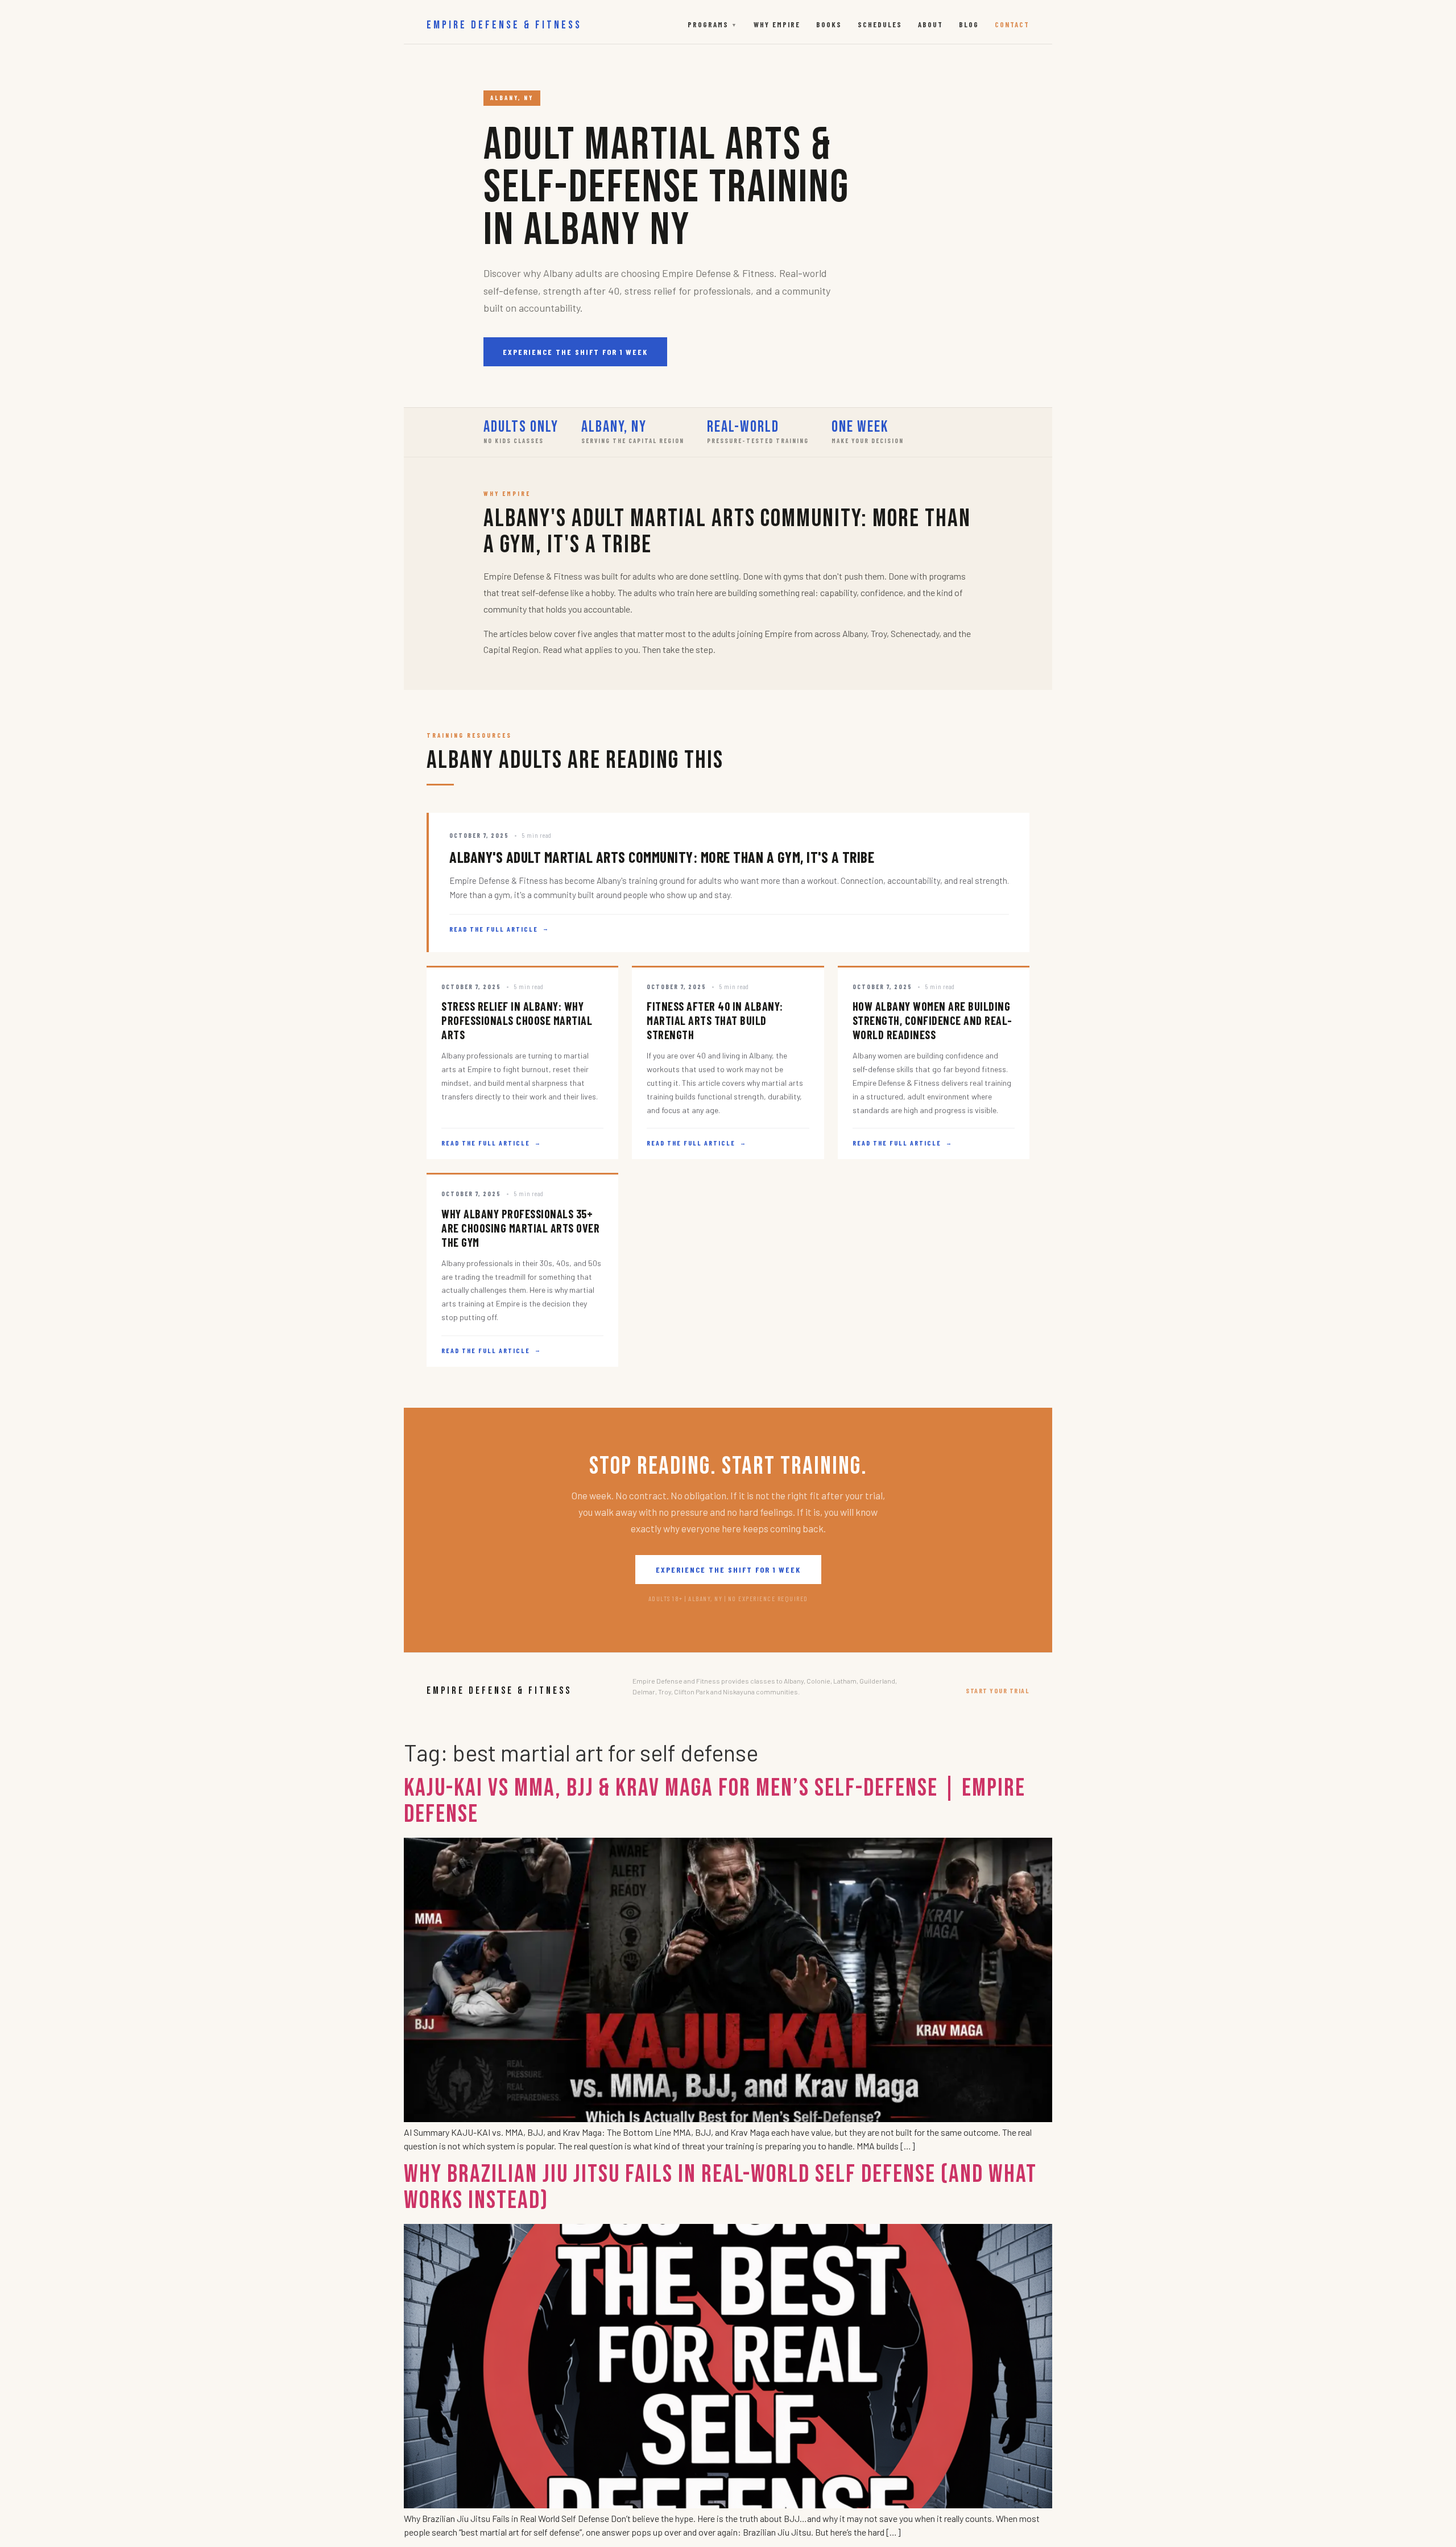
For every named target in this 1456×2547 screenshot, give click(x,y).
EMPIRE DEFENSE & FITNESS (504, 25)
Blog (969, 24)
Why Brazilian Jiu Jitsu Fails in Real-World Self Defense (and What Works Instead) (720, 2187)
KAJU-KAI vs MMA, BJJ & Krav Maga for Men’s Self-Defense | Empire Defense (715, 1801)
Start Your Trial (998, 1690)
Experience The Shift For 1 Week (575, 352)
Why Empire (777, 24)
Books (829, 24)
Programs (713, 24)
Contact (1012, 24)
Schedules (880, 24)
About (930, 24)
